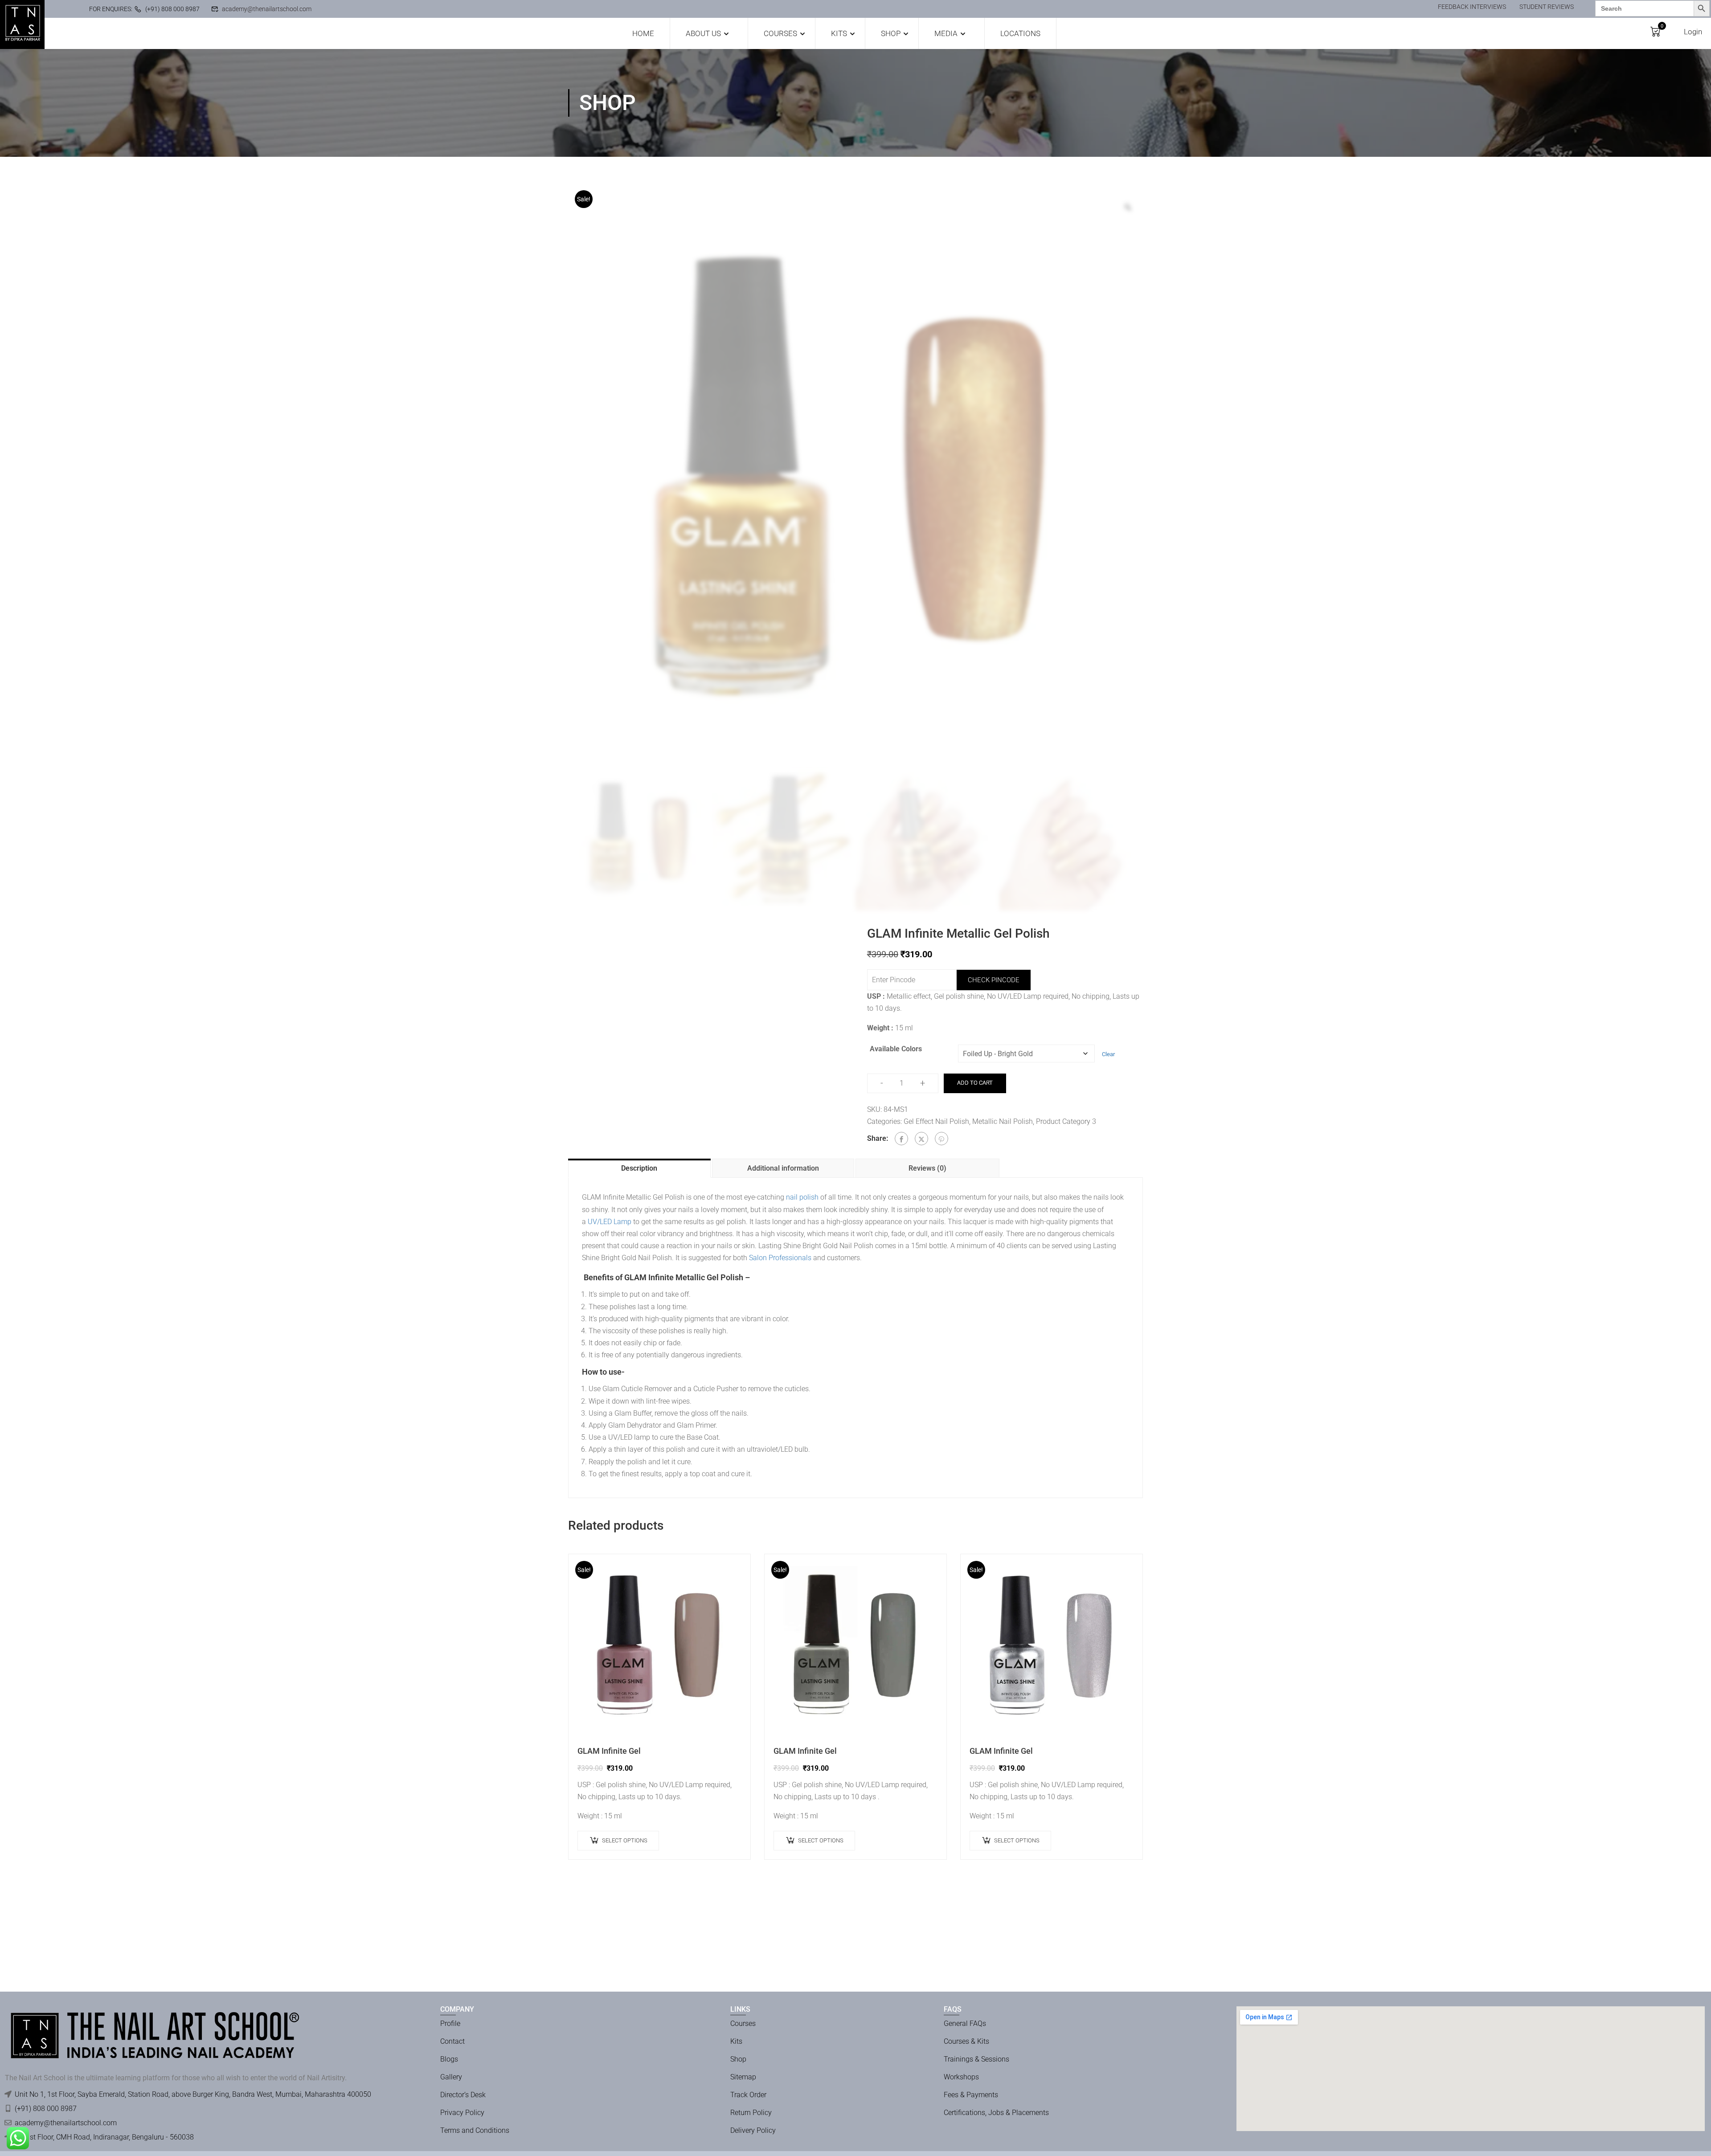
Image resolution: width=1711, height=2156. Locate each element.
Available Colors (896, 1049)
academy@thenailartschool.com (267, 9)
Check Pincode (994, 980)
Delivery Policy (753, 2130)
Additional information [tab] (783, 1168)
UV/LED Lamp (610, 1222)
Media (946, 33)
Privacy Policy (462, 2113)
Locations (1020, 33)
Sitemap (743, 2077)
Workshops (961, 2077)
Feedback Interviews (1472, 7)
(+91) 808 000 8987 (172, 9)
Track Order (748, 2095)
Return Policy (751, 2113)
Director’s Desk (463, 2095)
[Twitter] (921, 1139)
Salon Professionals (780, 1258)
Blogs (449, 2059)
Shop (891, 33)
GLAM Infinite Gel (609, 1751)
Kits (839, 33)
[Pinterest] (941, 1139)
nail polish (802, 1197)
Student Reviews (1547, 7)
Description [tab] (639, 1168)
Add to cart (975, 1083)
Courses (780, 33)
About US (703, 33)
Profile (450, 2023)
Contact (452, 2041)
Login (1693, 32)
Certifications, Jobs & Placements (996, 2113)
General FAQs (965, 2023)
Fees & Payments (971, 2095)
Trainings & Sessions (976, 2059)
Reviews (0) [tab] (927, 1168)
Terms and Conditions (475, 2130)
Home (643, 33)
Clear (1108, 1054)
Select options (625, 1840)
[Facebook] (901, 1139)
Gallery (451, 2077)
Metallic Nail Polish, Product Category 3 (1034, 1121)
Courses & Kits (966, 2041)
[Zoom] (1128, 207)
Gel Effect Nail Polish (936, 1121)
